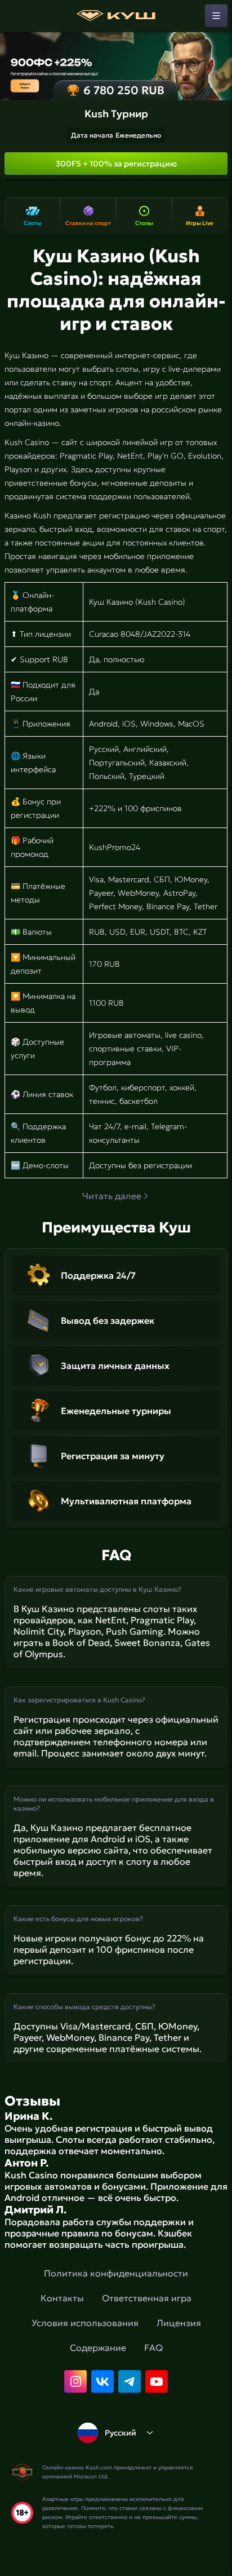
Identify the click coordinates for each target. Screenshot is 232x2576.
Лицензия (179, 2323)
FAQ (153, 2348)
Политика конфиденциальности (116, 2273)
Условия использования (85, 2323)
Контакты (62, 2298)
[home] (116, 16)
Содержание (98, 2348)
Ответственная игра (147, 2298)
